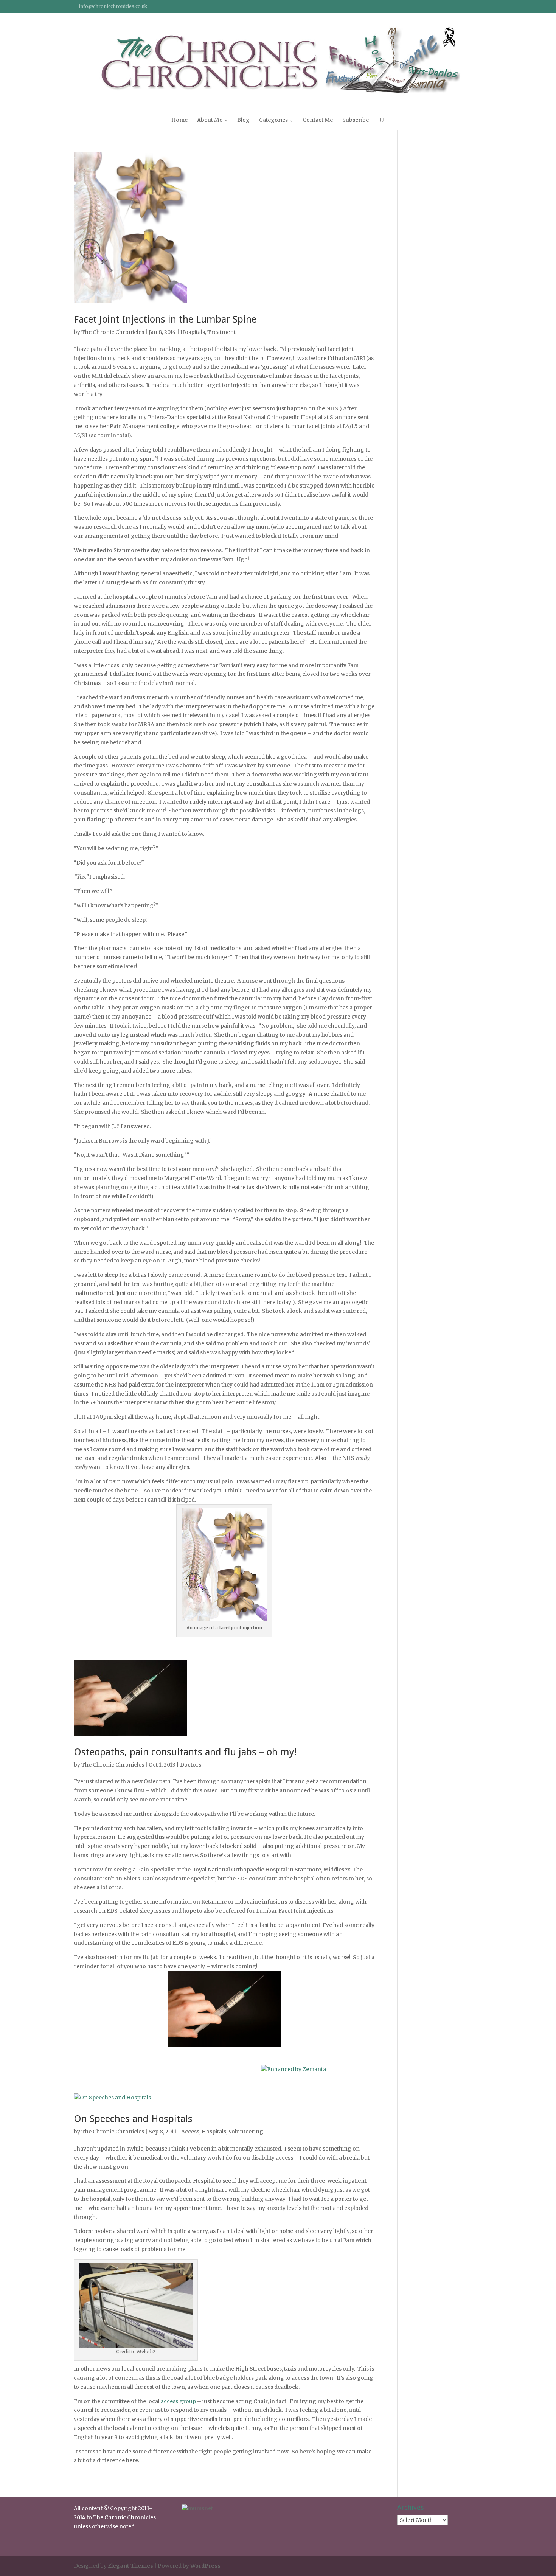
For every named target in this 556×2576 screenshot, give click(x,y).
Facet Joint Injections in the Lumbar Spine (165, 319)
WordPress (205, 2566)
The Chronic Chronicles (113, 332)
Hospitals (193, 332)
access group (178, 2401)
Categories (273, 120)
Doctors (191, 1765)
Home (179, 120)
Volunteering (246, 2132)
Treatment (221, 332)
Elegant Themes (130, 2566)
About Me (210, 120)
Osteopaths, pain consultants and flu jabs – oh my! (185, 1752)
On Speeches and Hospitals (133, 2119)
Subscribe (356, 120)
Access (190, 2132)
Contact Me (318, 120)
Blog (243, 120)
